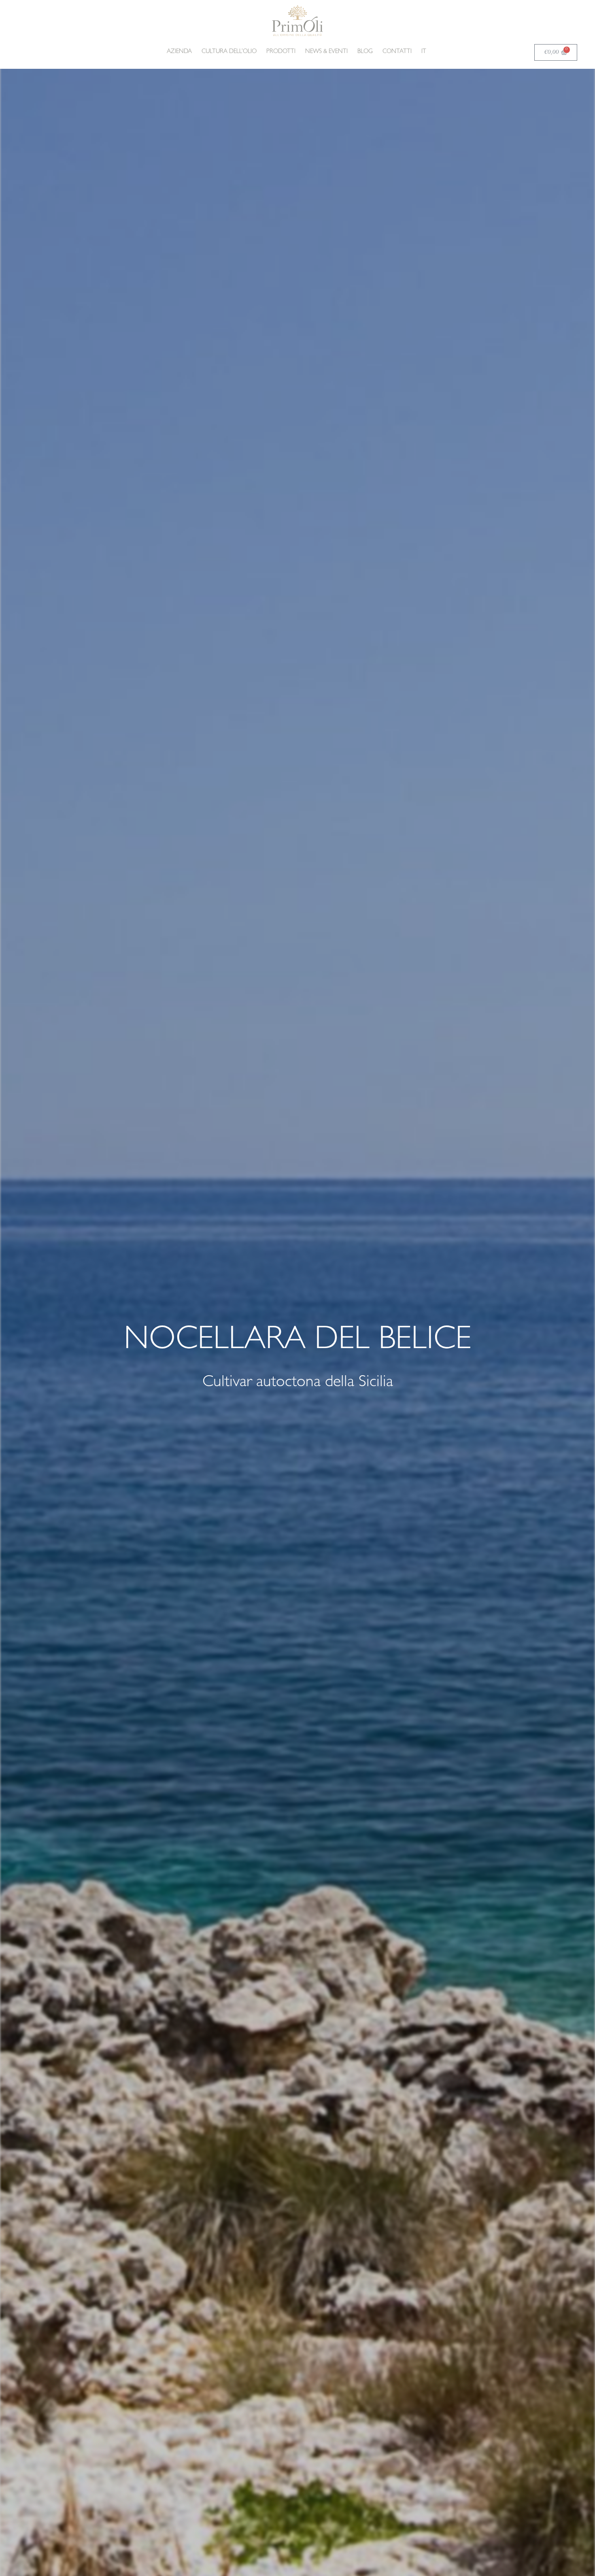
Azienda (179, 52)
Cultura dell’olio (229, 52)
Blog (365, 52)
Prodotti (281, 52)
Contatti (397, 52)
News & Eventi (326, 52)
